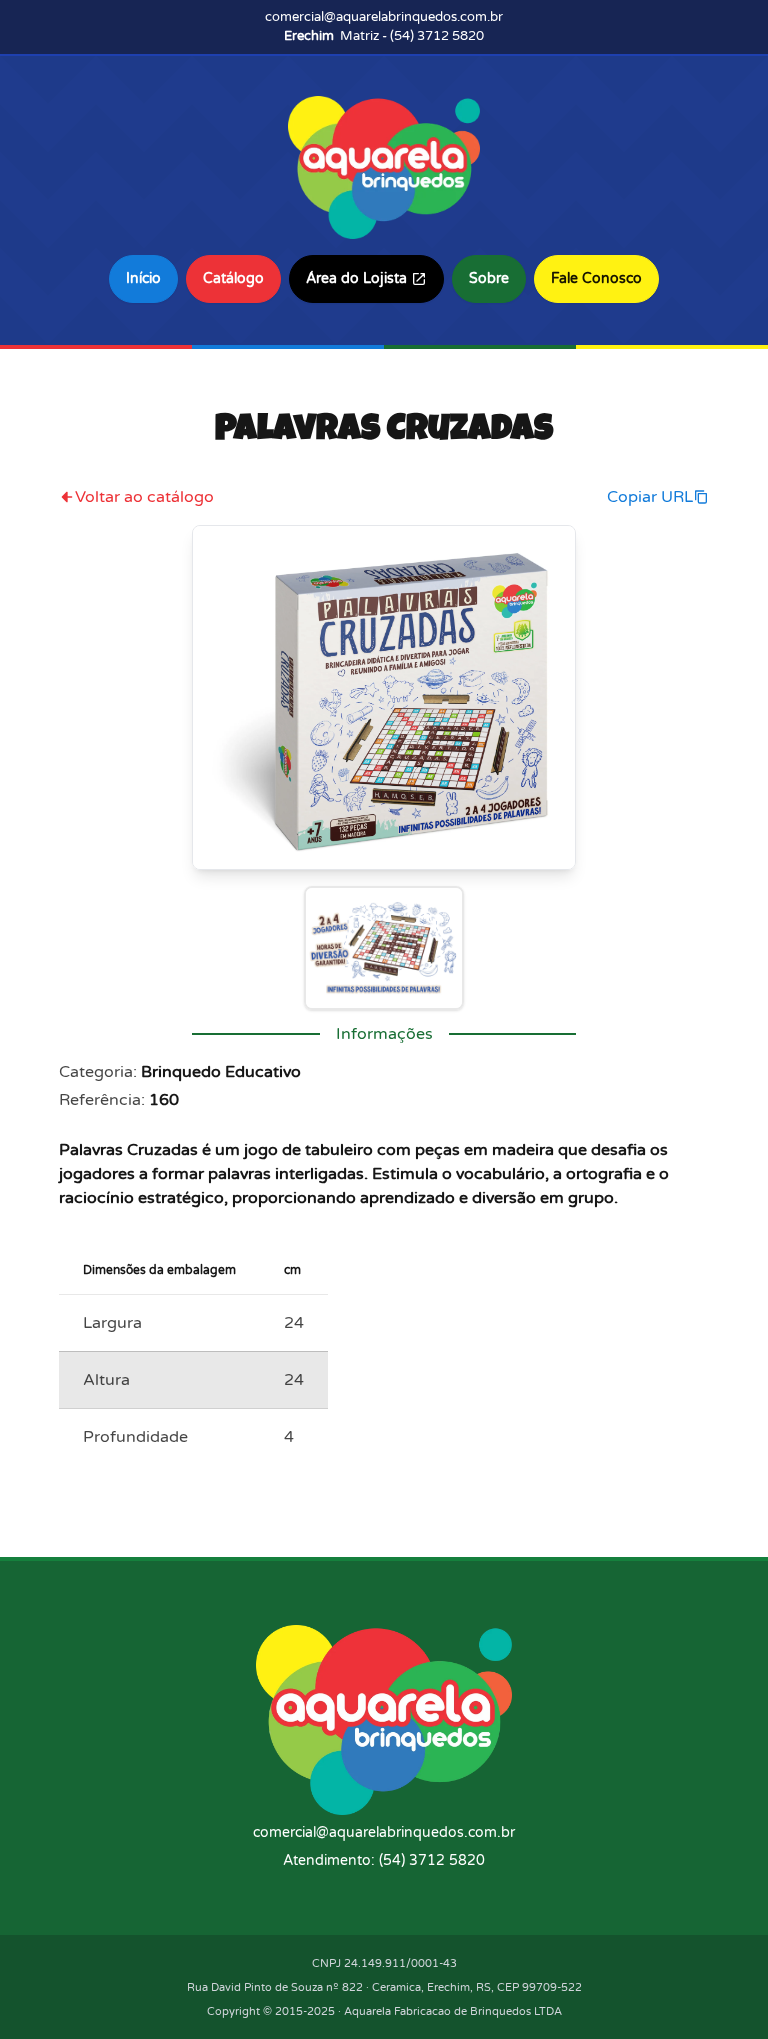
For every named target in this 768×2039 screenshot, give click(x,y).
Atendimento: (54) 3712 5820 (384, 1860)
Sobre (489, 278)
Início (143, 278)
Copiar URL (650, 497)
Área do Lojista (356, 278)
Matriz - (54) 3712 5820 (384, 36)
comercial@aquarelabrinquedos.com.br (384, 17)
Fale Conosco (596, 278)
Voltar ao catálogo (144, 497)
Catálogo (233, 278)
